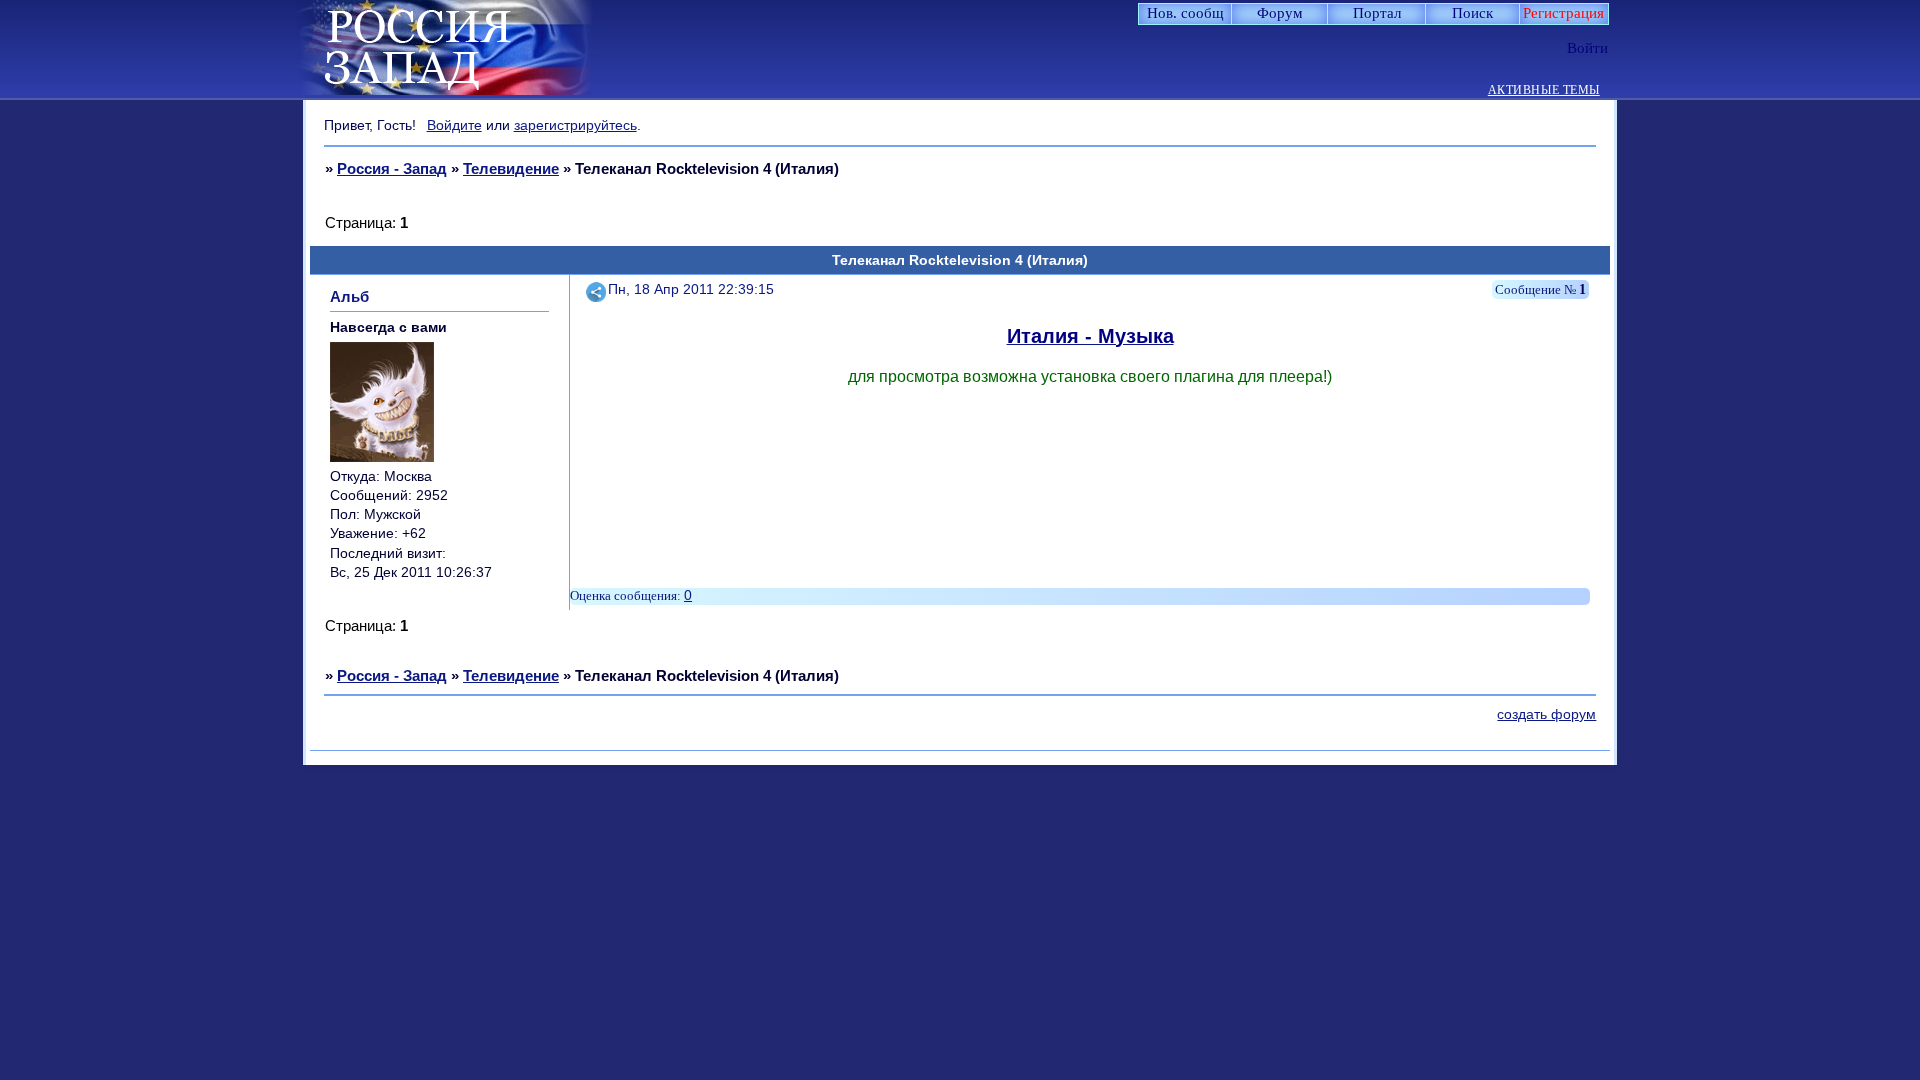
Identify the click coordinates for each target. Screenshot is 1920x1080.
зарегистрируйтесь (575, 125)
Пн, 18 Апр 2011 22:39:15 (691, 289)
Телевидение (511, 168)
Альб (349, 296)
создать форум (1546, 714)
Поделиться (597, 289)
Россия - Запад (392, 168)
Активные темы (1544, 90)
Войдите (454, 125)
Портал (1377, 13)
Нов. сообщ (1185, 13)
